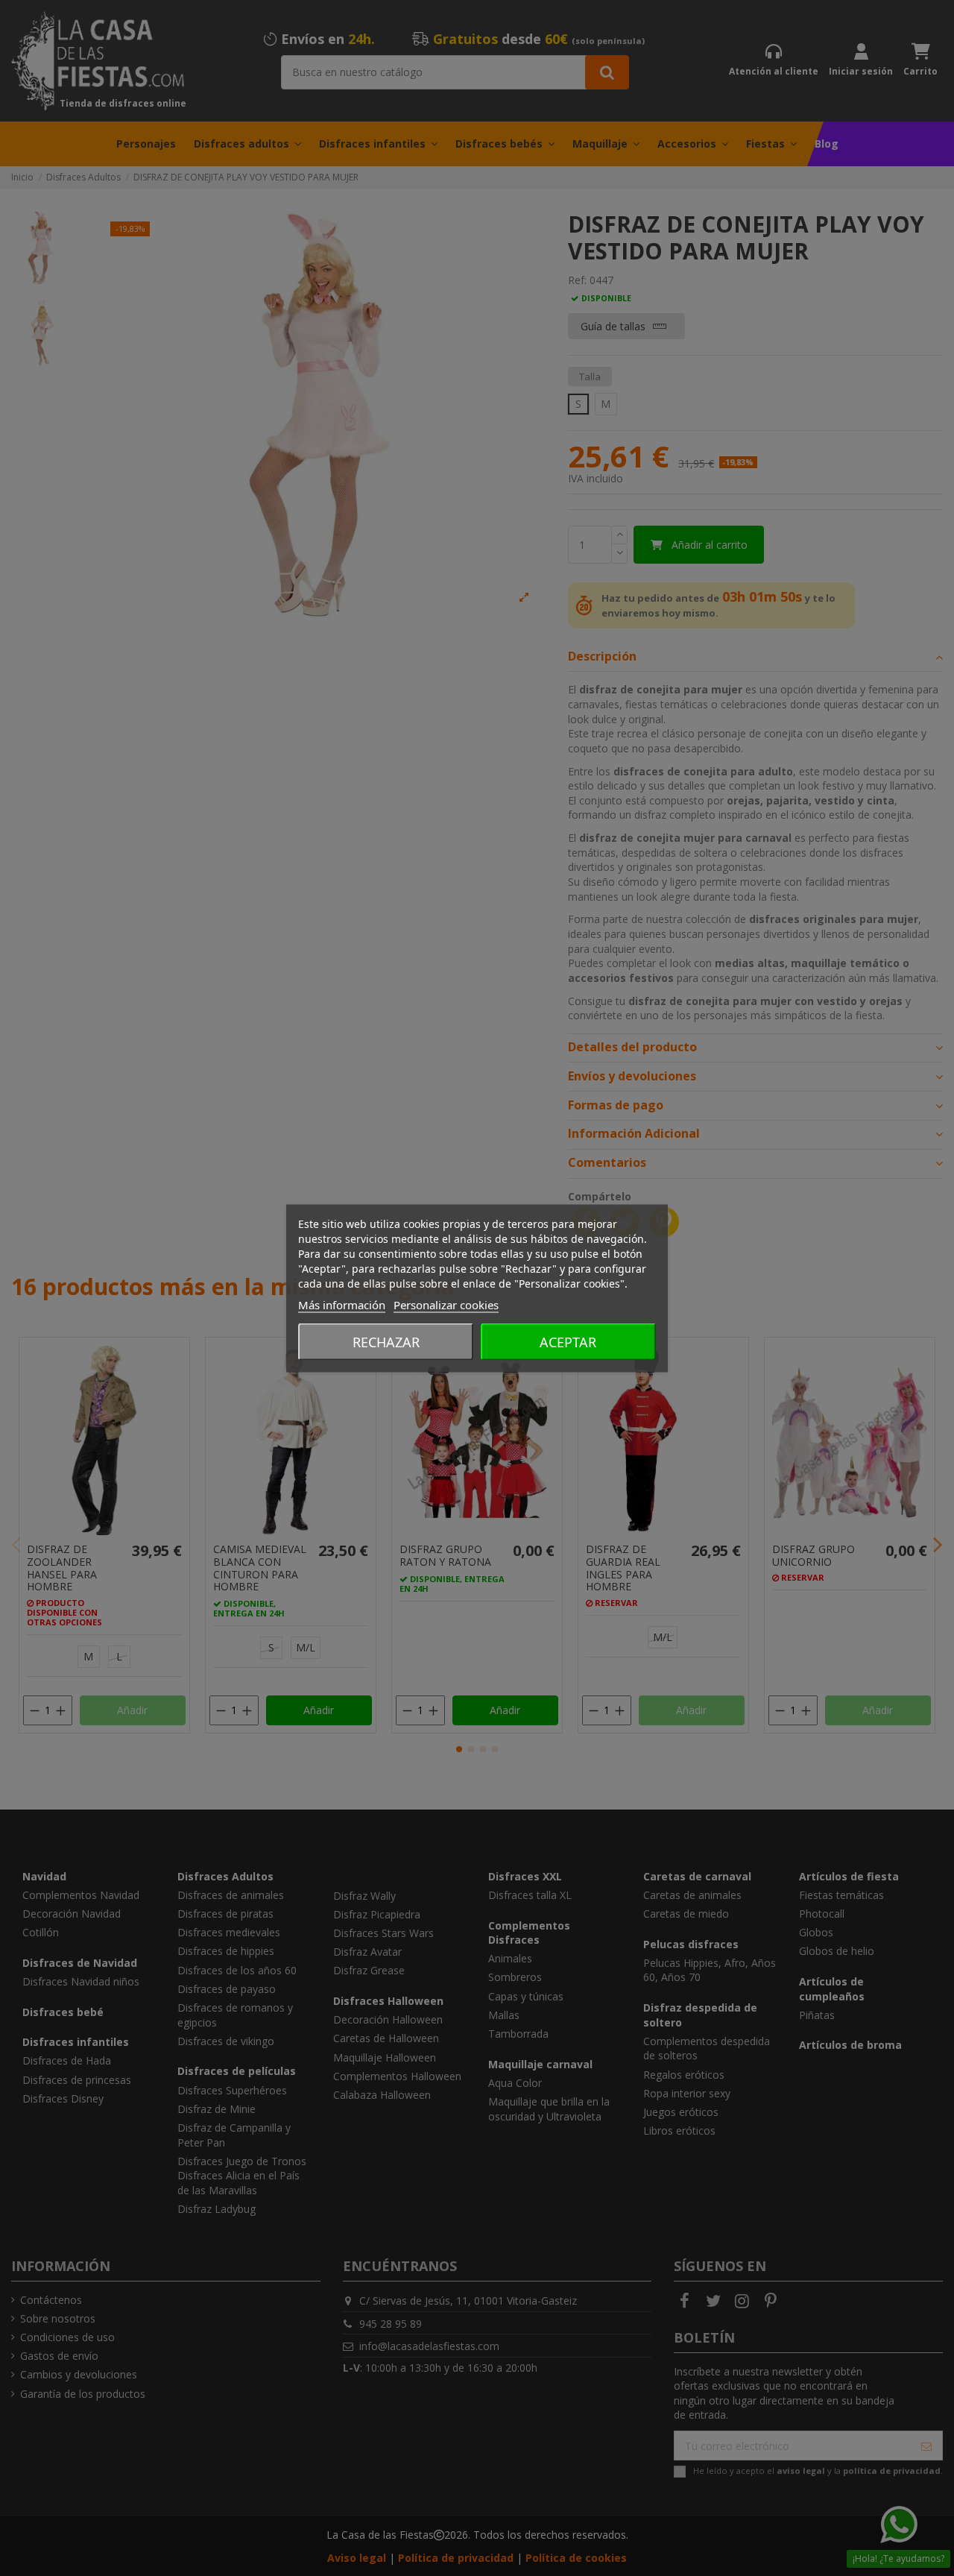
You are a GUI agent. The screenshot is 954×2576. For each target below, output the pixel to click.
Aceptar (568, 1341)
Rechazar (386, 1341)
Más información (342, 1304)
